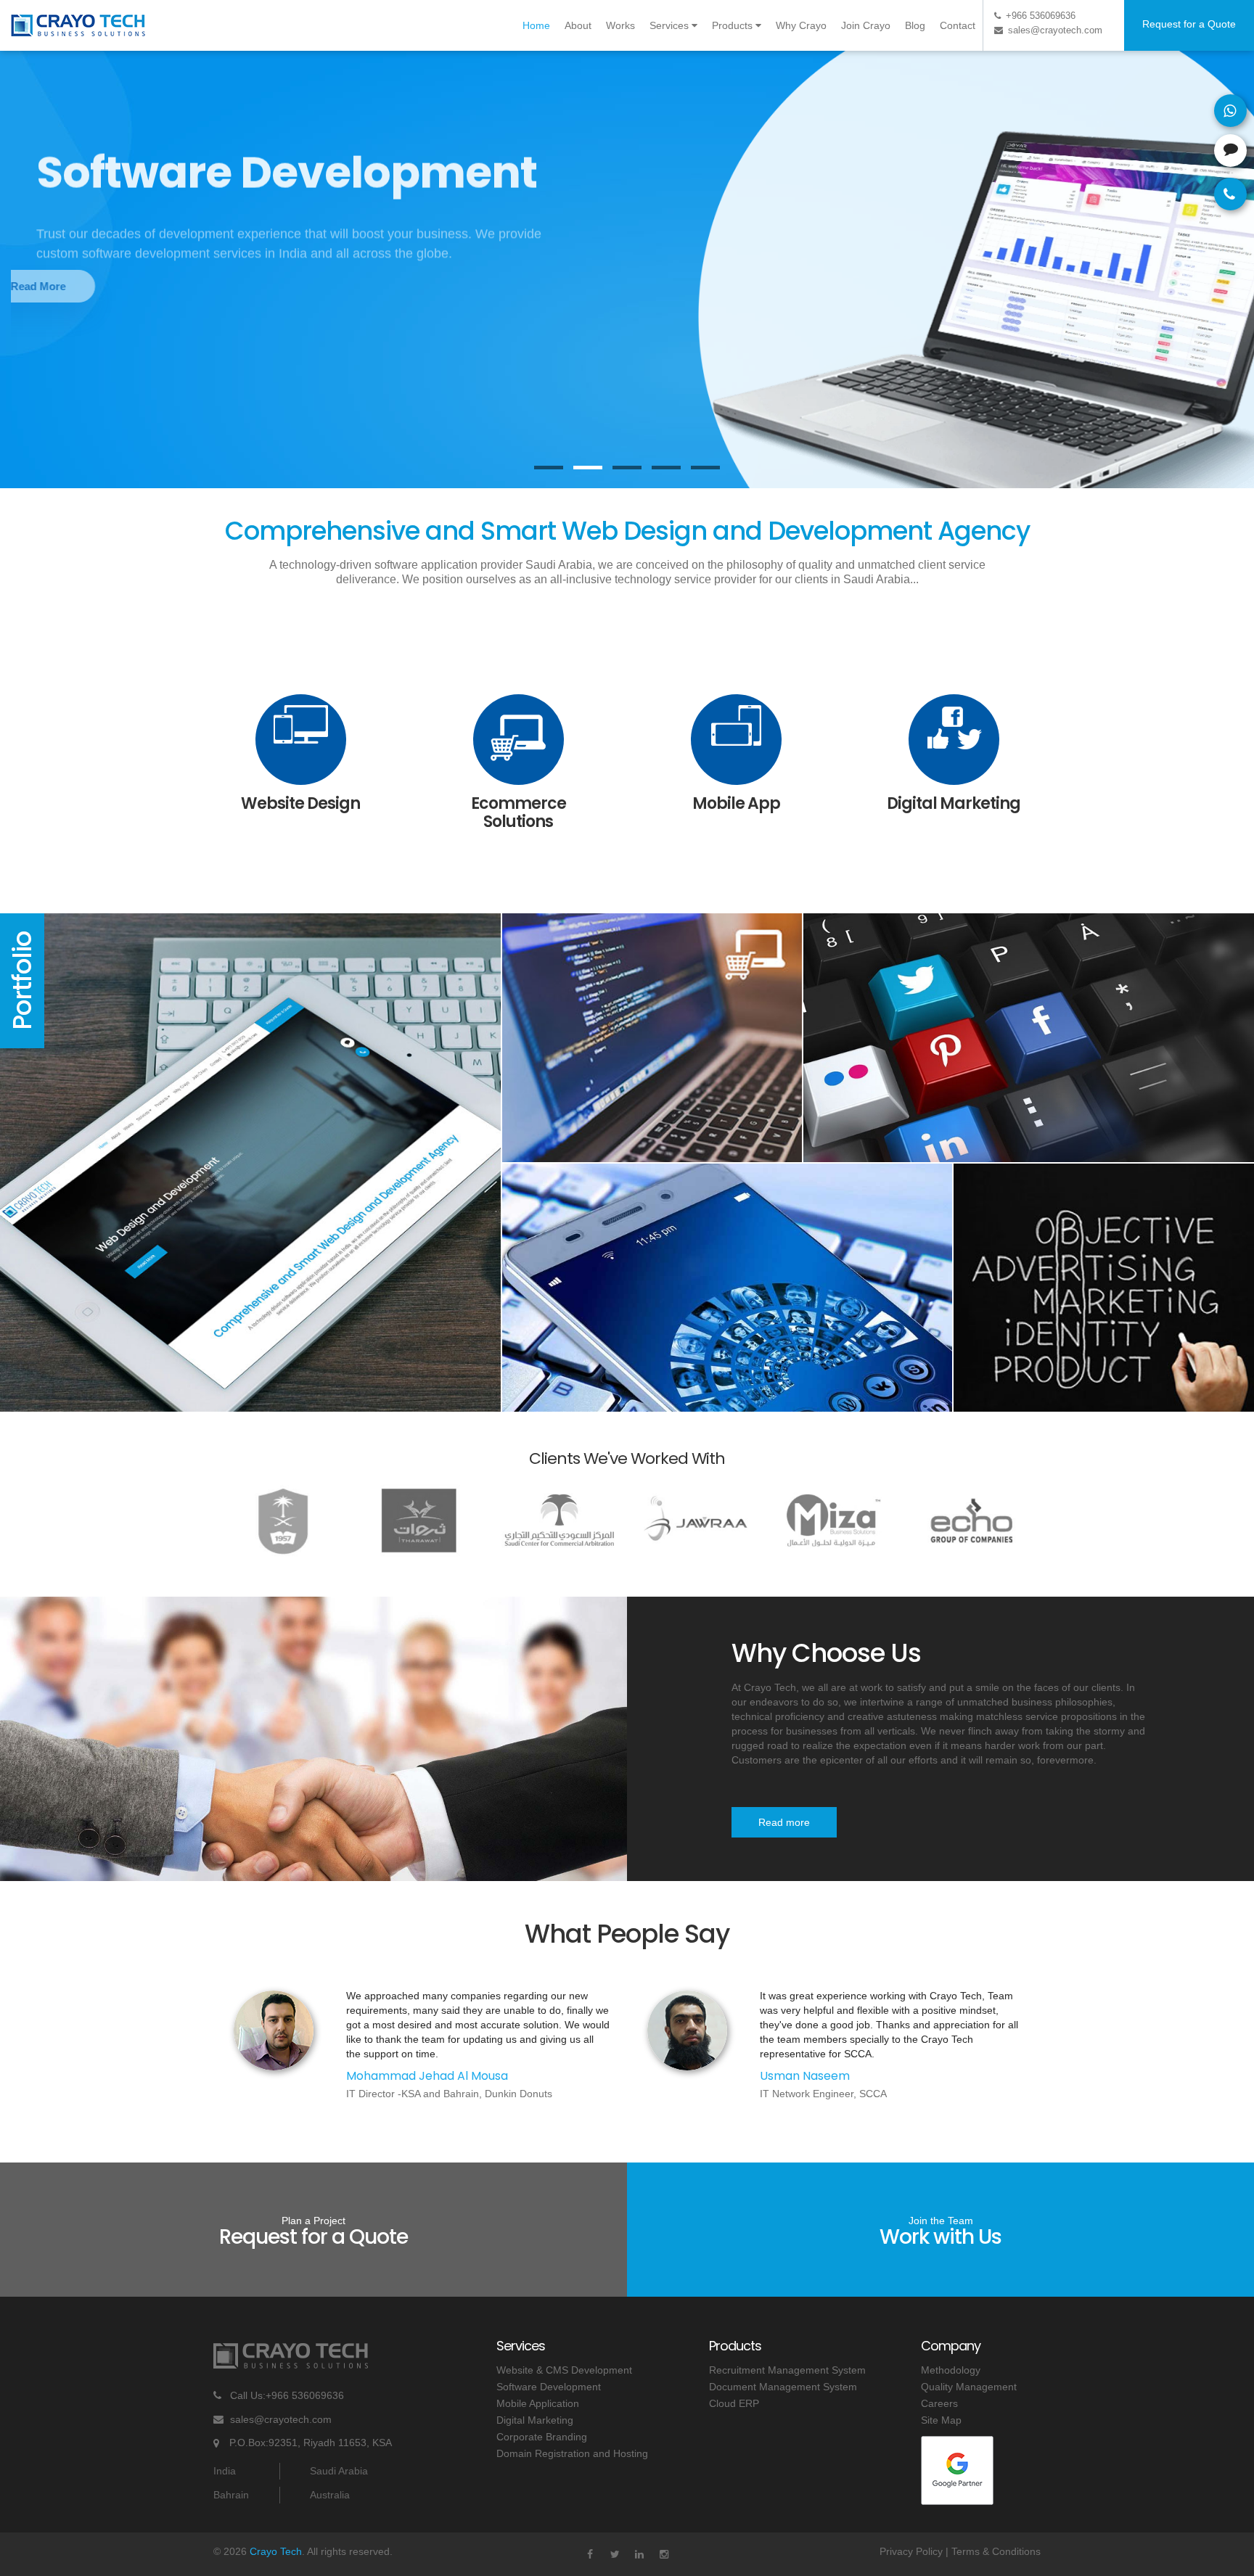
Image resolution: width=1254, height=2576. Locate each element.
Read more (784, 1822)
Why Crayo (801, 25)
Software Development (549, 2387)
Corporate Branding (542, 2437)
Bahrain (231, 2495)
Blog (915, 25)
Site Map (941, 2420)
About (578, 25)
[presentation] (25, 229)
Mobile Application (538, 2403)
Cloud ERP (734, 2403)
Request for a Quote (1189, 24)
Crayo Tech (276, 2551)
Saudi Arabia (339, 2471)
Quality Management (969, 2387)
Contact (958, 25)
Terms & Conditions (996, 2551)
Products (734, 25)
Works (620, 25)
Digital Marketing (535, 2420)
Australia (330, 2495)
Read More (94, 286)
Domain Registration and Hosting (572, 2453)
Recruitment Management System (787, 2370)
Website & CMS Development (564, 2370)
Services (671, 25)
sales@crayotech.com (281, 2419)
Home (536, 25)
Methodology (951, 2370)
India (225, 2471)
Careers (939, 2403)
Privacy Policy (911, 2551)
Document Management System (783, 2387)
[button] (549, 468)
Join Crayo (866, 25)
